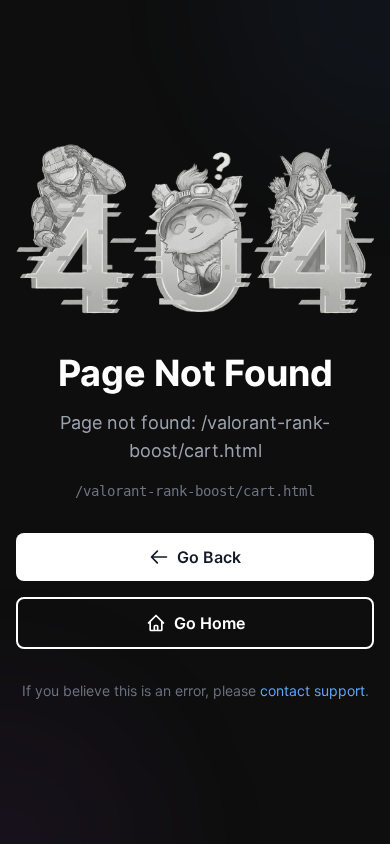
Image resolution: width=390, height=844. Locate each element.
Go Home (209, 623)
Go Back (209, 557)
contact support (312, 690)
